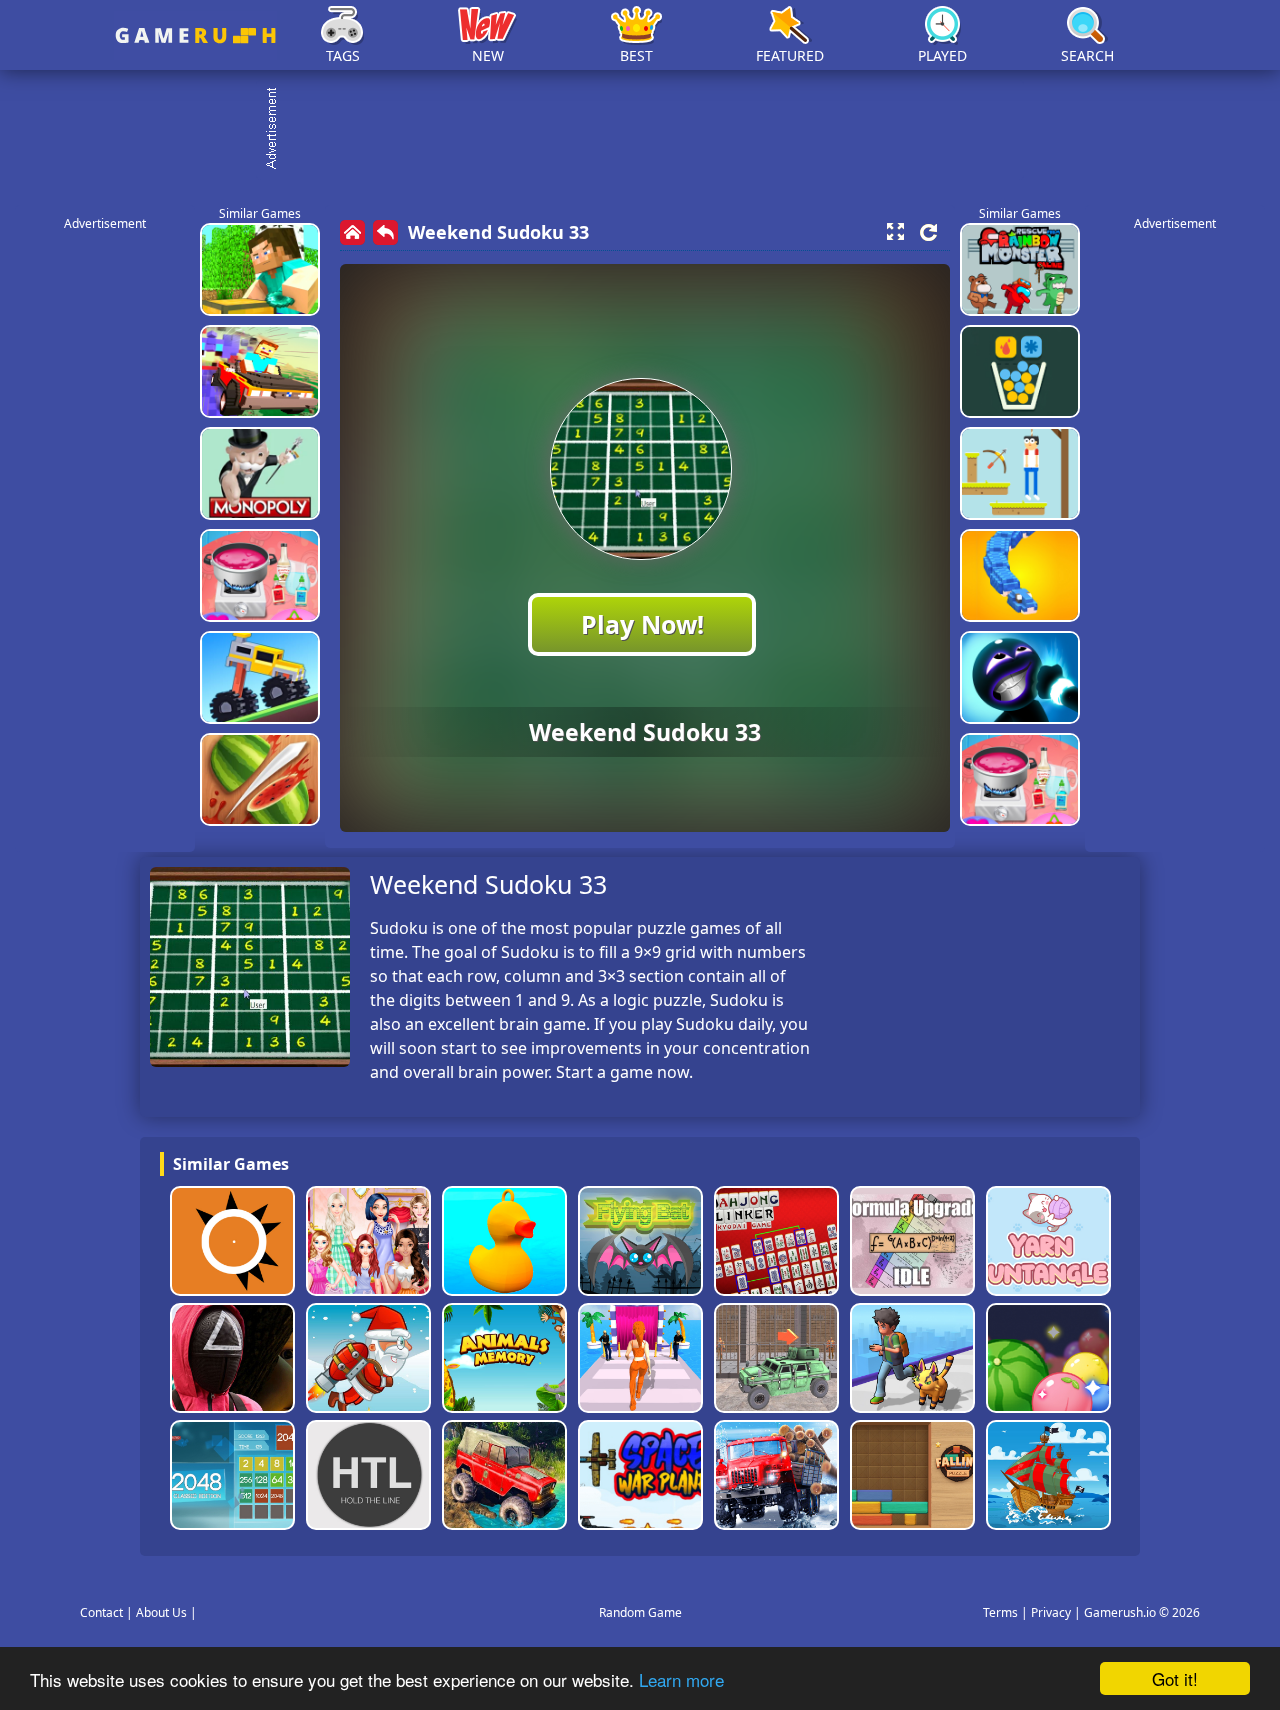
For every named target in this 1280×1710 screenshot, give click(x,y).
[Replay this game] (928, 232)
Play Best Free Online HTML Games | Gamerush (195, 35)
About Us (161, 1612)
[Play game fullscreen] (895, 232)
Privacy (1051, 1612)
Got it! (1175, 1678)
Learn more (681, 1679)
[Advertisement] (650, 130)
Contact (101, 1612)
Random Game (640, 1612)
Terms (1000, 1612)
